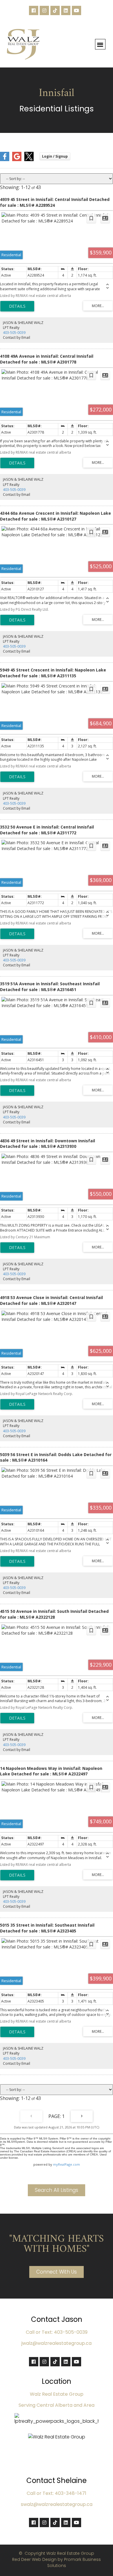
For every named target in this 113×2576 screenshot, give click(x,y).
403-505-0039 (14, 333)
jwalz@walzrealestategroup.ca (57, 2343)
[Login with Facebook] (5, 160)
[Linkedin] (66, 10)
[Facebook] (34, 10)
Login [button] (55, 156)
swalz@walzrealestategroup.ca (57, 2504)
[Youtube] (76, 10)
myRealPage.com (66, 2164)
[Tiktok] (55, 10)
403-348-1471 (71, 2493)
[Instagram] (44, 10)
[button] (100, 44)
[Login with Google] (17, 160)
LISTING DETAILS (17, 306)
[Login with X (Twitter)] (29, 160)
